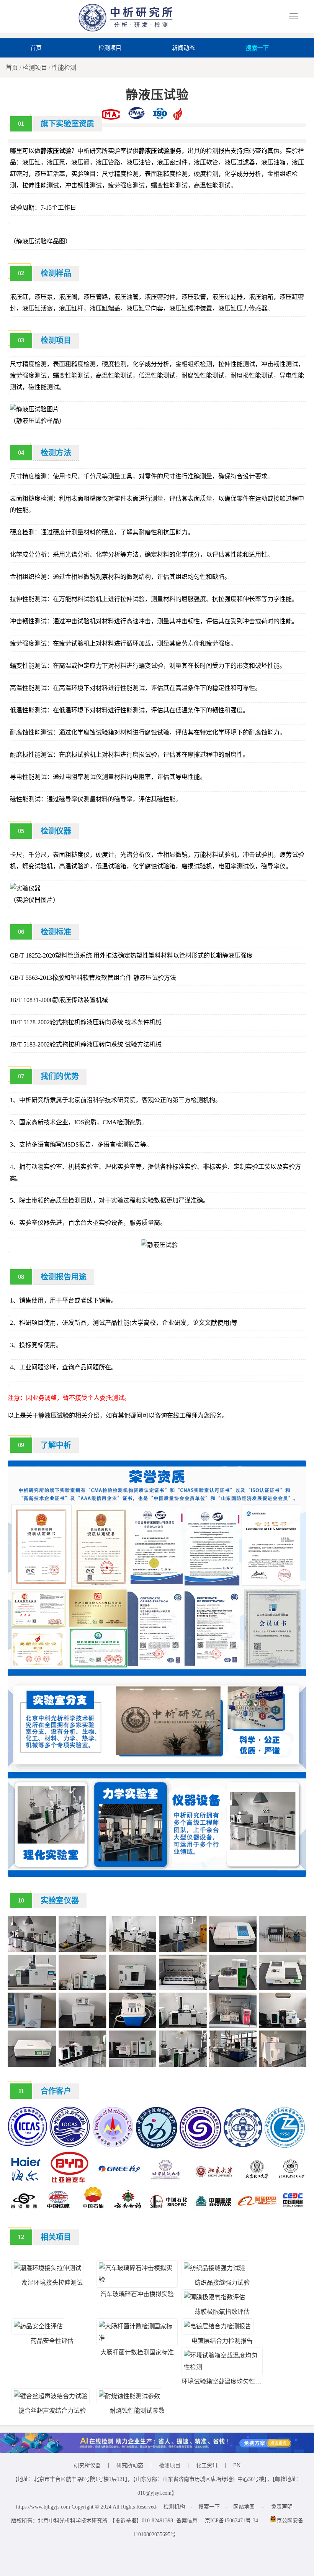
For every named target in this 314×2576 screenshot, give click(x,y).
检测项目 (110, 48)
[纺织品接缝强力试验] (214, 2268)
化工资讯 (207, 2465)
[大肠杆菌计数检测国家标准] (137, 2338)
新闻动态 (183, 48)
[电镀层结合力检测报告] (218, 2326)
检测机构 (174, 2507)
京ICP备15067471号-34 (231, 2521)
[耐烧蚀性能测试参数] (129, 2396)
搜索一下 (257, 48)
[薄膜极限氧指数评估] (214, 2297)
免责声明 (282, 2507)
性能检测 (64, 68)
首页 (36, 48)
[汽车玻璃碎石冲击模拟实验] (137, 2279)
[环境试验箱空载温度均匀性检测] (222, 2367)
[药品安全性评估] (38, 2326)
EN (237, 2465)
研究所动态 (130, 2465)
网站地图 (244, 2507)
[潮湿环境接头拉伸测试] (47, 2268)
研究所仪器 (87, 2465)
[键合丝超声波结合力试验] (51, 2396)
